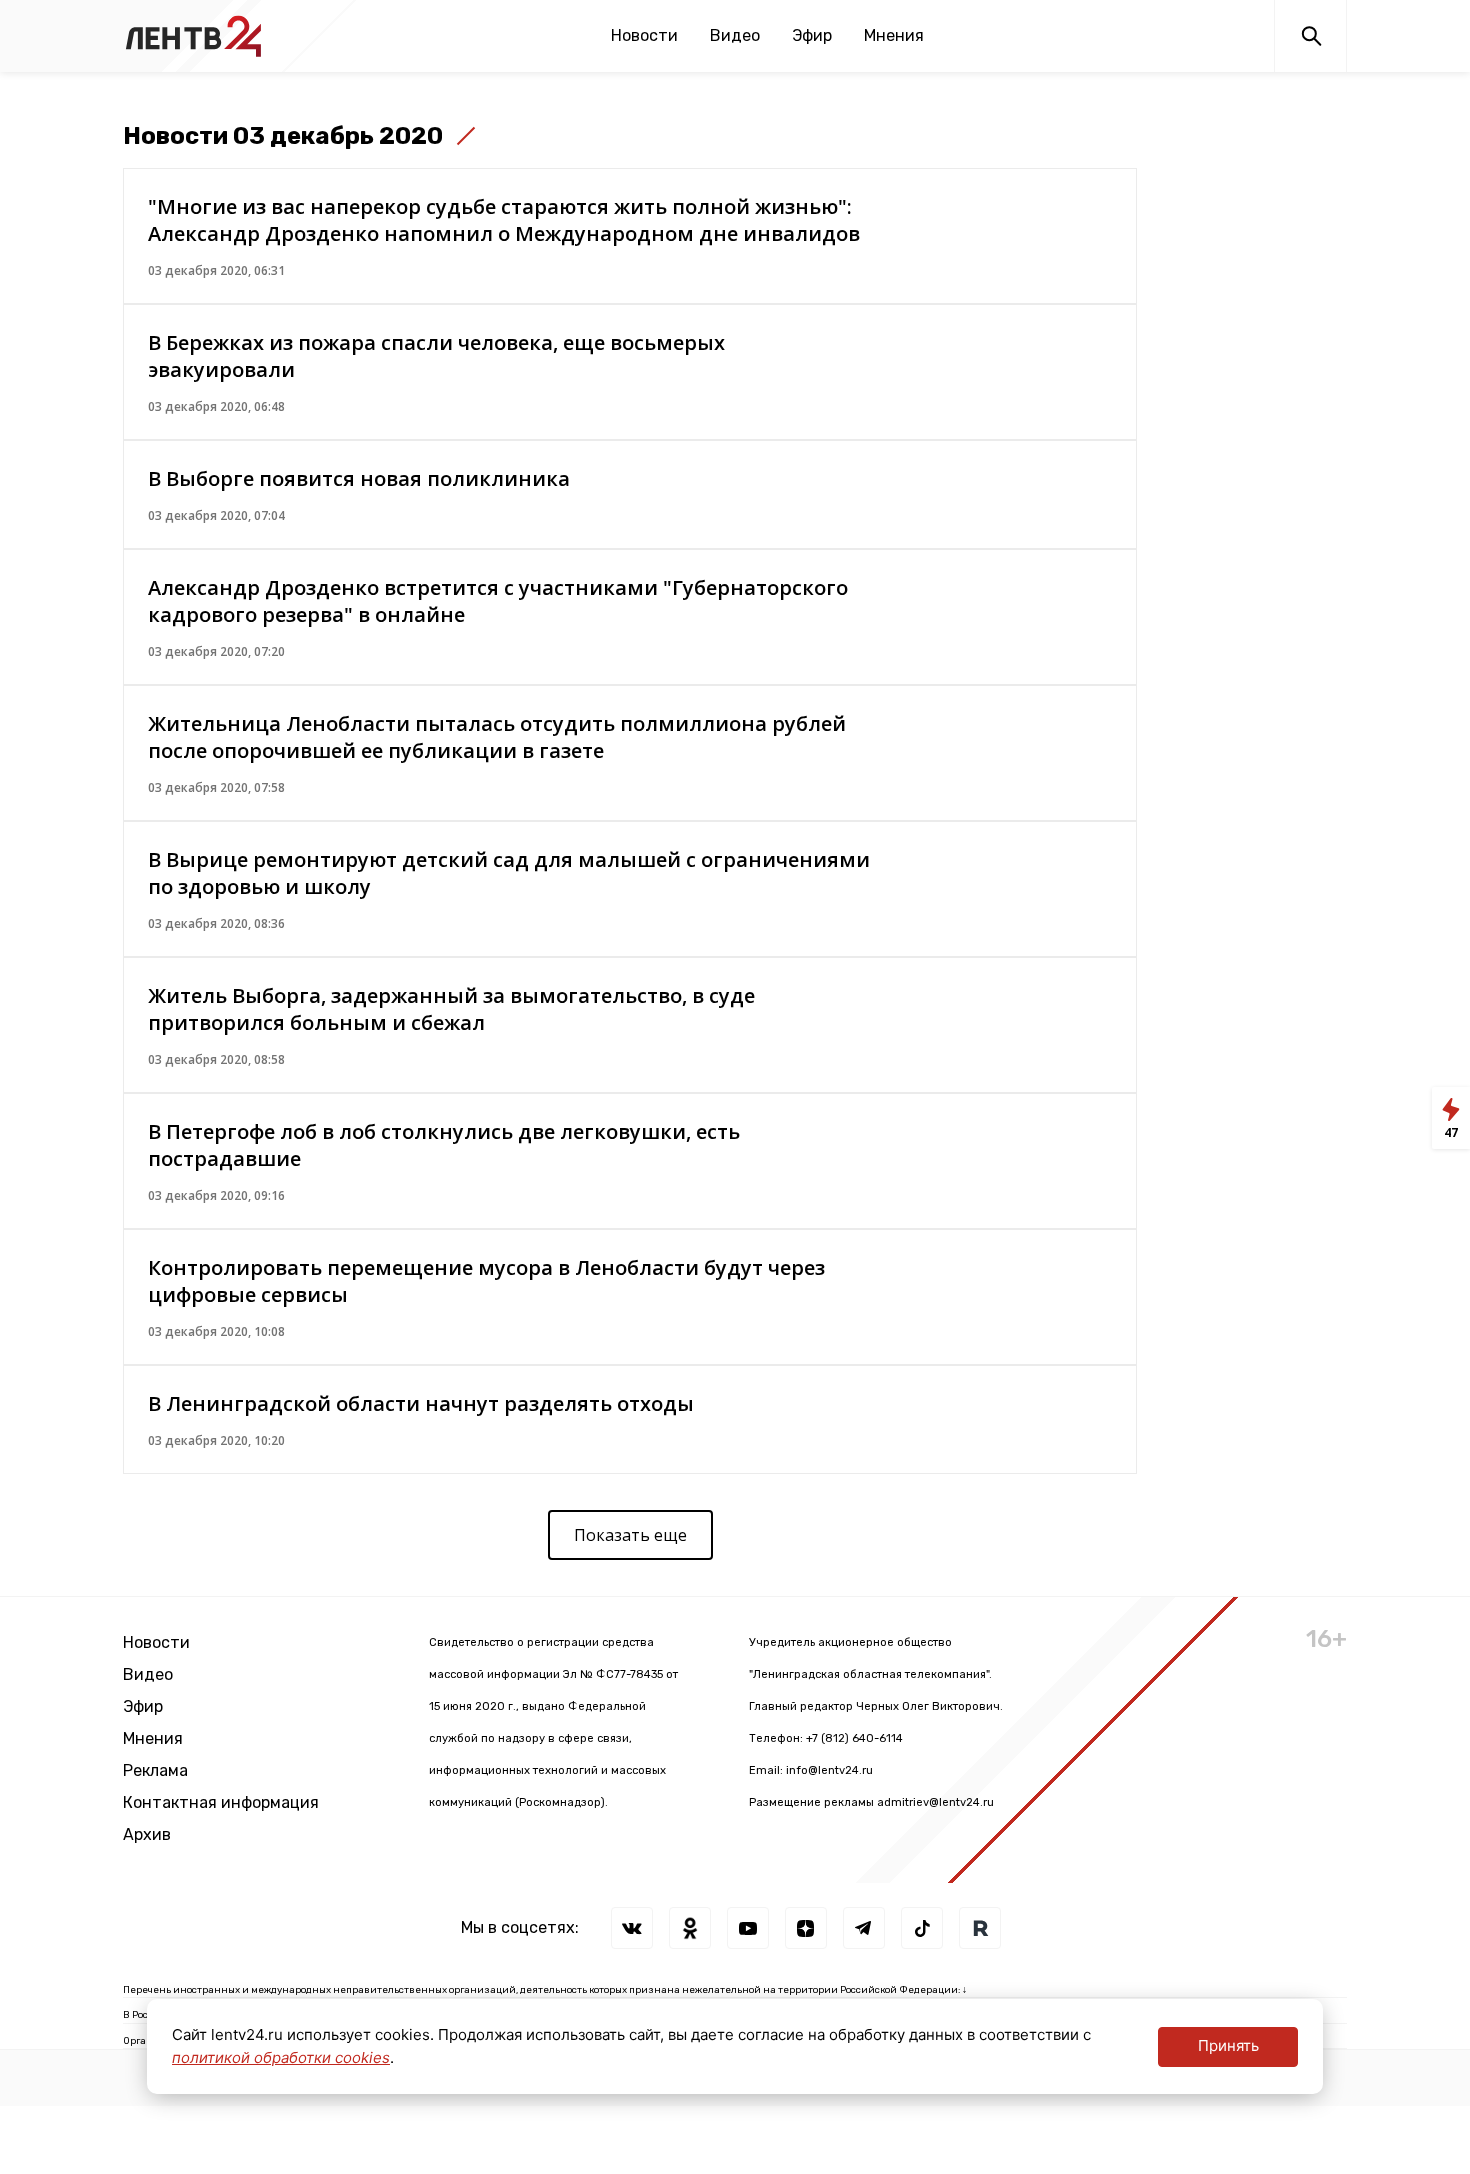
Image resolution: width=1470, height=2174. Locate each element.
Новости (644, 35)
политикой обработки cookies (281, 2057)
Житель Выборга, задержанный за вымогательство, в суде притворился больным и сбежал (451, 1009)
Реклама (155, 1770)
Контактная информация (221, 1802)
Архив (147, 1834)
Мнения (894, 35)
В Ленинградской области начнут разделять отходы (421, 1403)
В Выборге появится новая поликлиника (359, 478)
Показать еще (630, 1535)
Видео (735, 35)
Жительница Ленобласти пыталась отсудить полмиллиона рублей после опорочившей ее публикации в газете (497, 737)
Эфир (812, 35)
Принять (1228, 2045)
